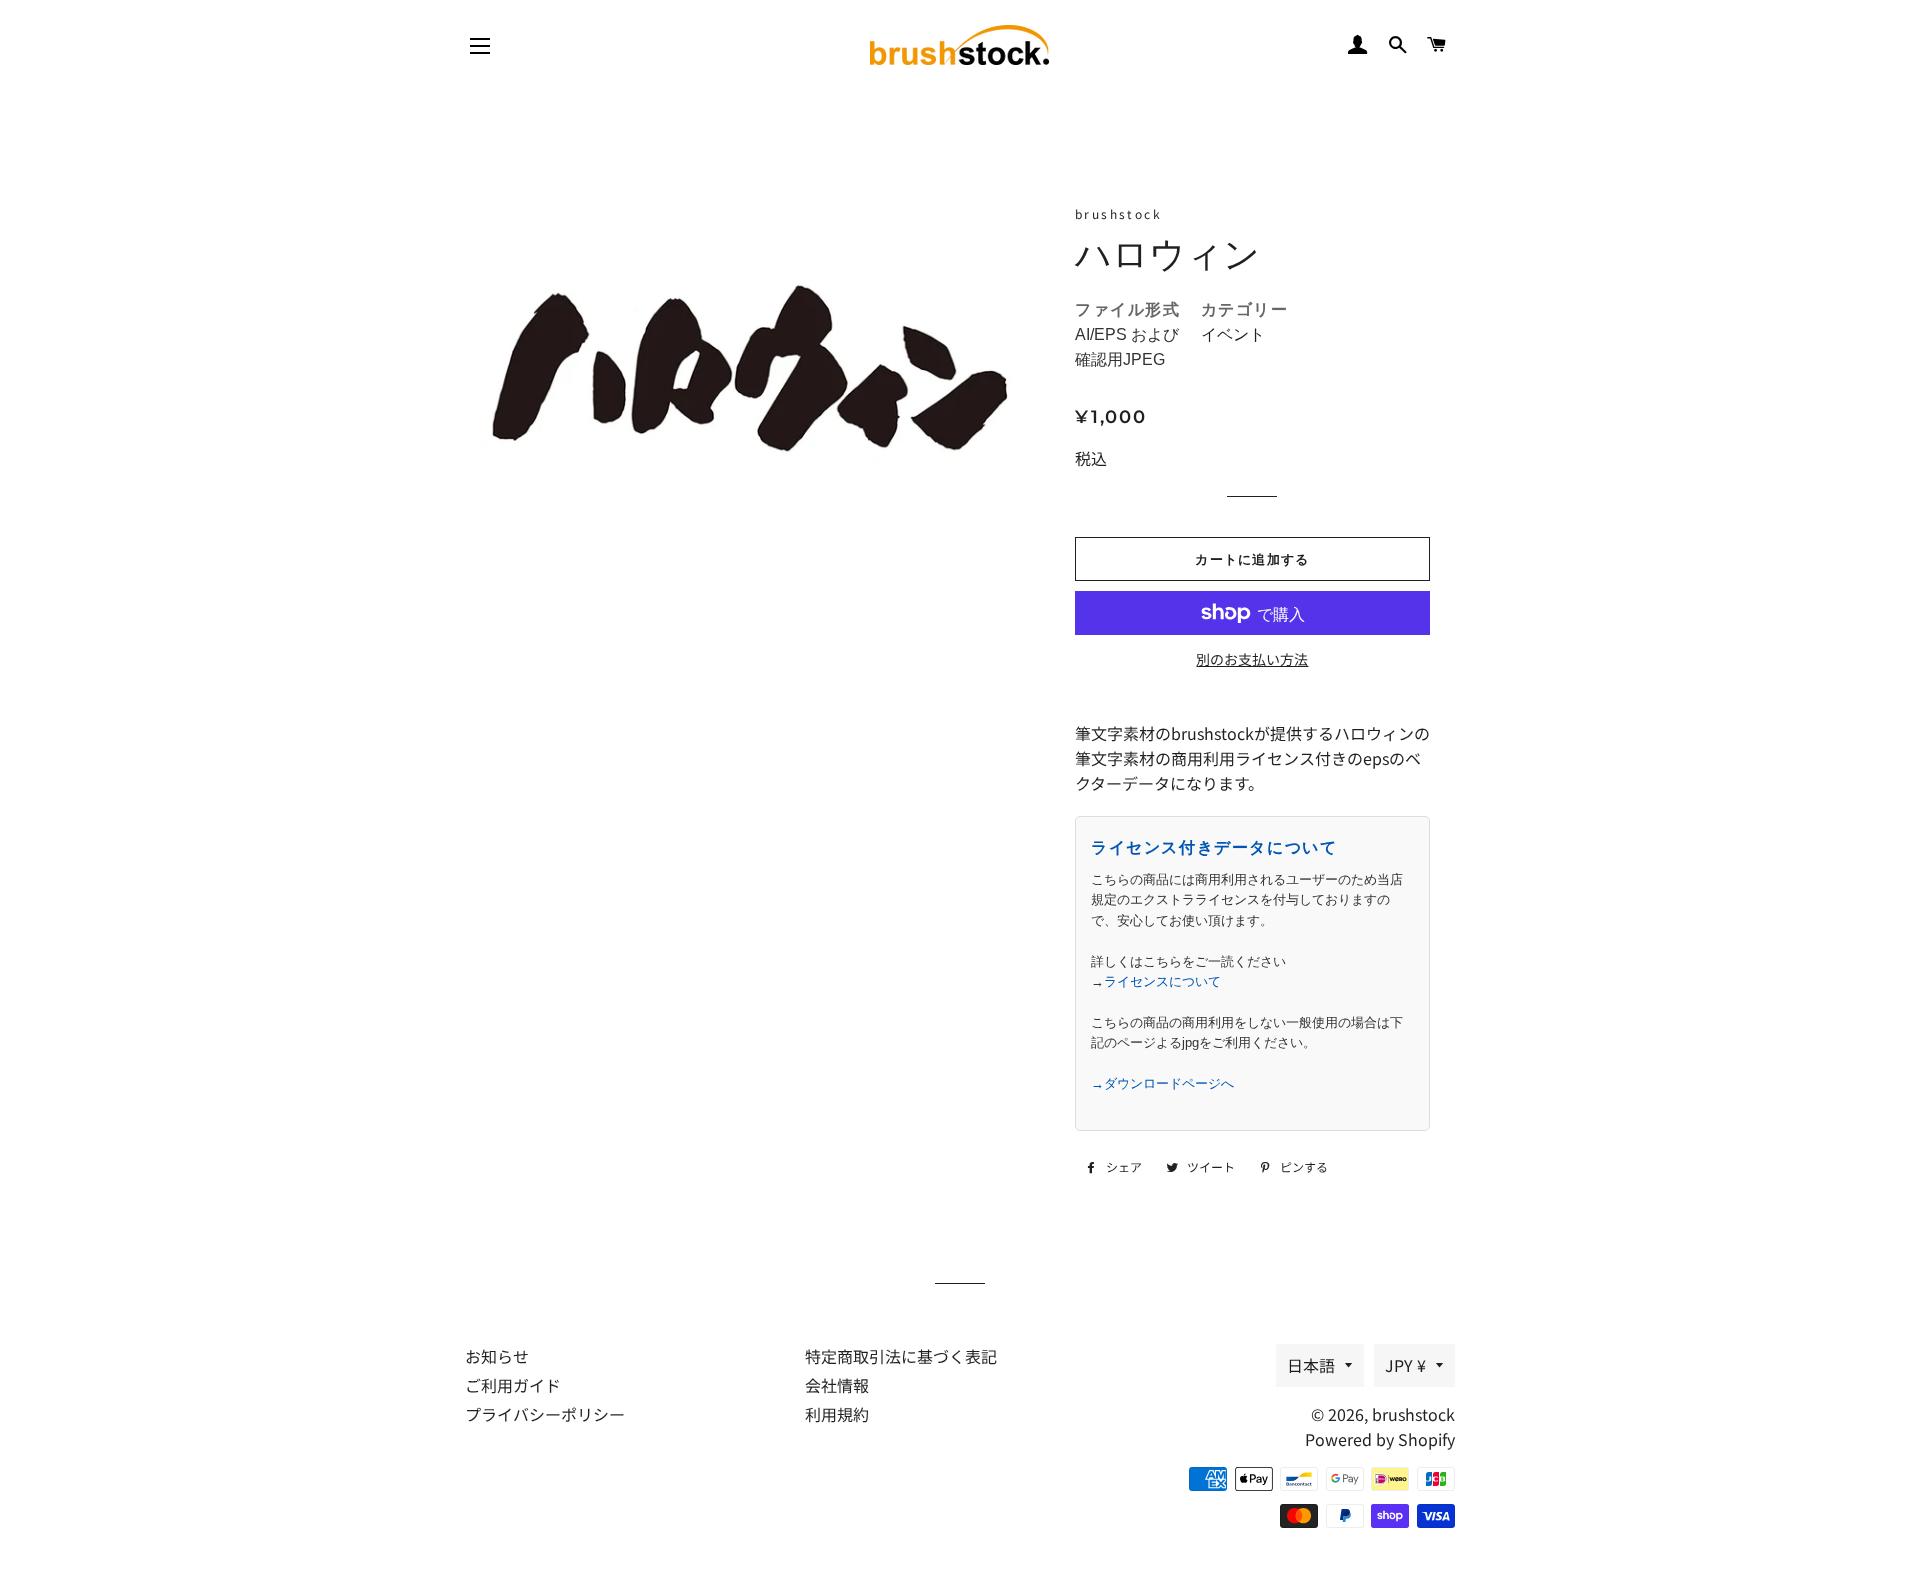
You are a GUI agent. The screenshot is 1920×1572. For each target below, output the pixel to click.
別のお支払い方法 (1252, 659)
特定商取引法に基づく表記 (901, 1356)
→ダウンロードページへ (1162, 1083)
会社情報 (837, 1385)
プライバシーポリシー (545, 1414)
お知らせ (497, 1356)
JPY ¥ (1405, 1365)
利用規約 (837, 1414)
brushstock (1413, 1414)
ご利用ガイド (513, 1385)
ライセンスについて (1162, 981)
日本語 (1311, 1365)
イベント (1233, 334)
